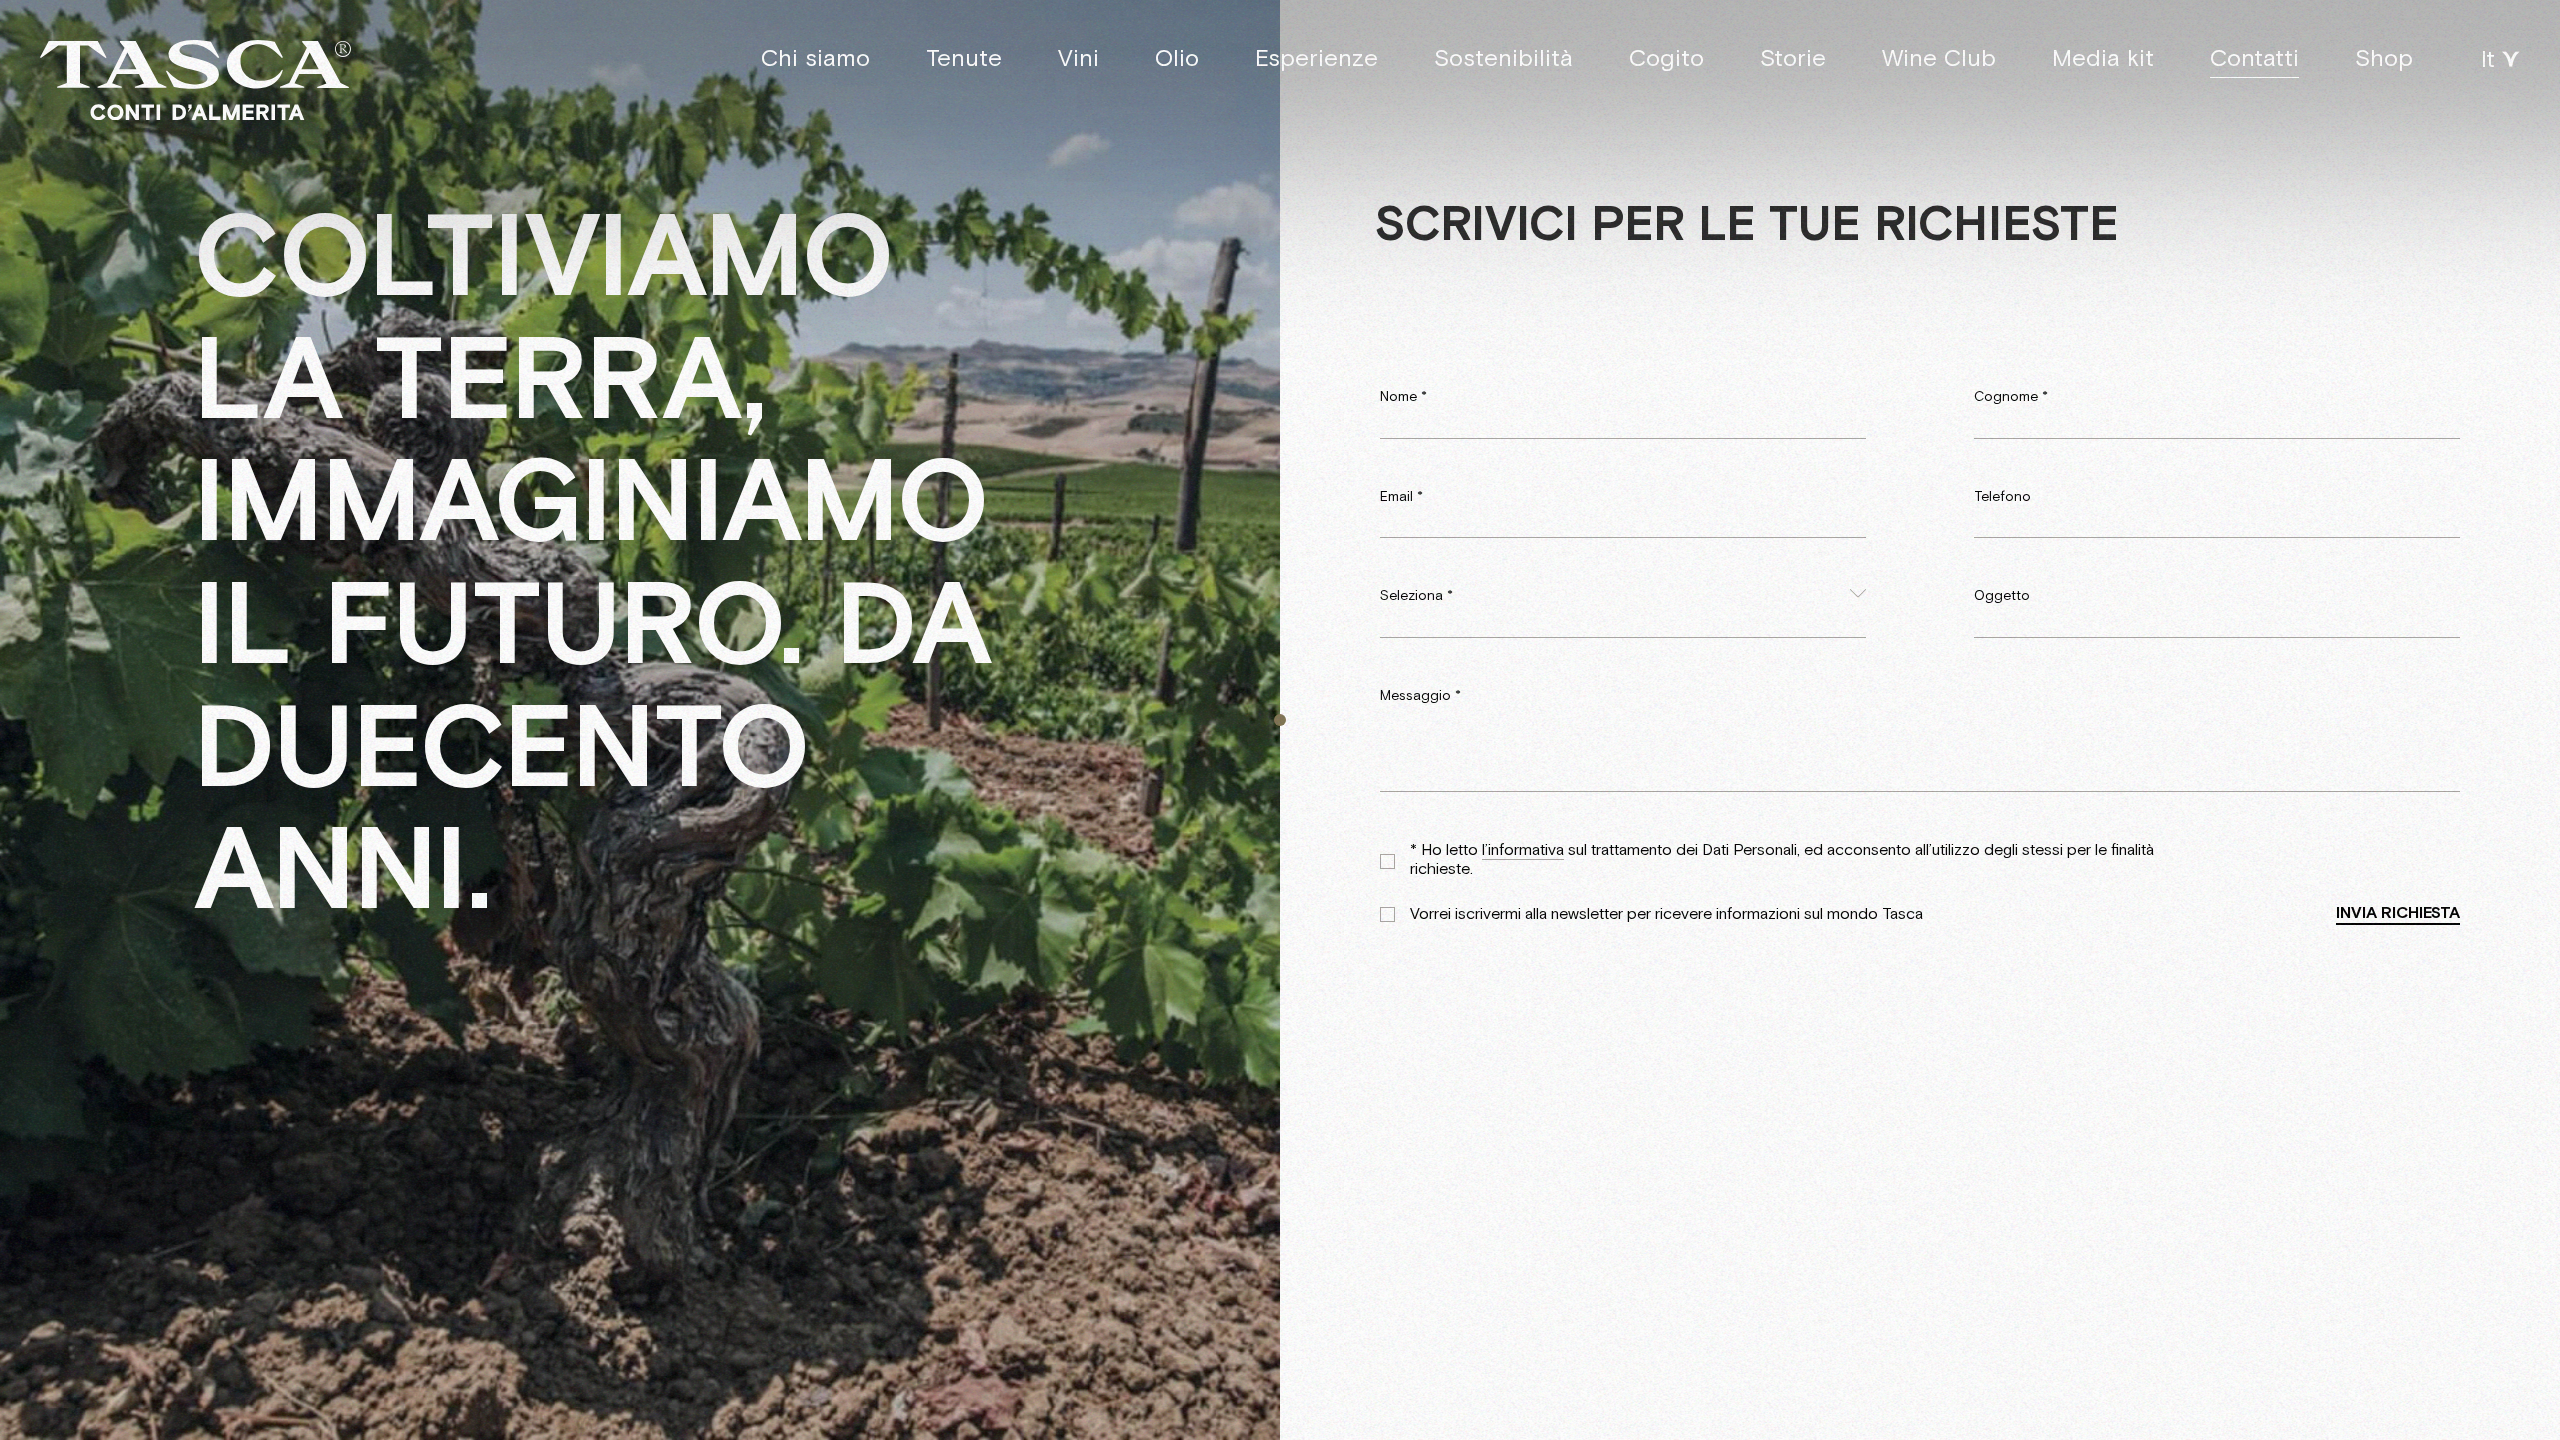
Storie (1793, 58)
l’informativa (1523, 851)
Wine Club (1939, 58)
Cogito (1666, 58)
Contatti (2254, 58)
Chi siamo (815, 58)
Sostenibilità (1503, 58)
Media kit (2103, 58)
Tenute (964, 58)
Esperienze (1316, 58)
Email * (1401, 497)
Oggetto (2002, 596)
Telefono (2002, 497)
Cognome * (2011, 397)
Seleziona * (1416, 596)
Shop (2384, 58)
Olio (1177, 58)
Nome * (1403, 397)
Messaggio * (1420, 696)
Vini (1078, 58)
